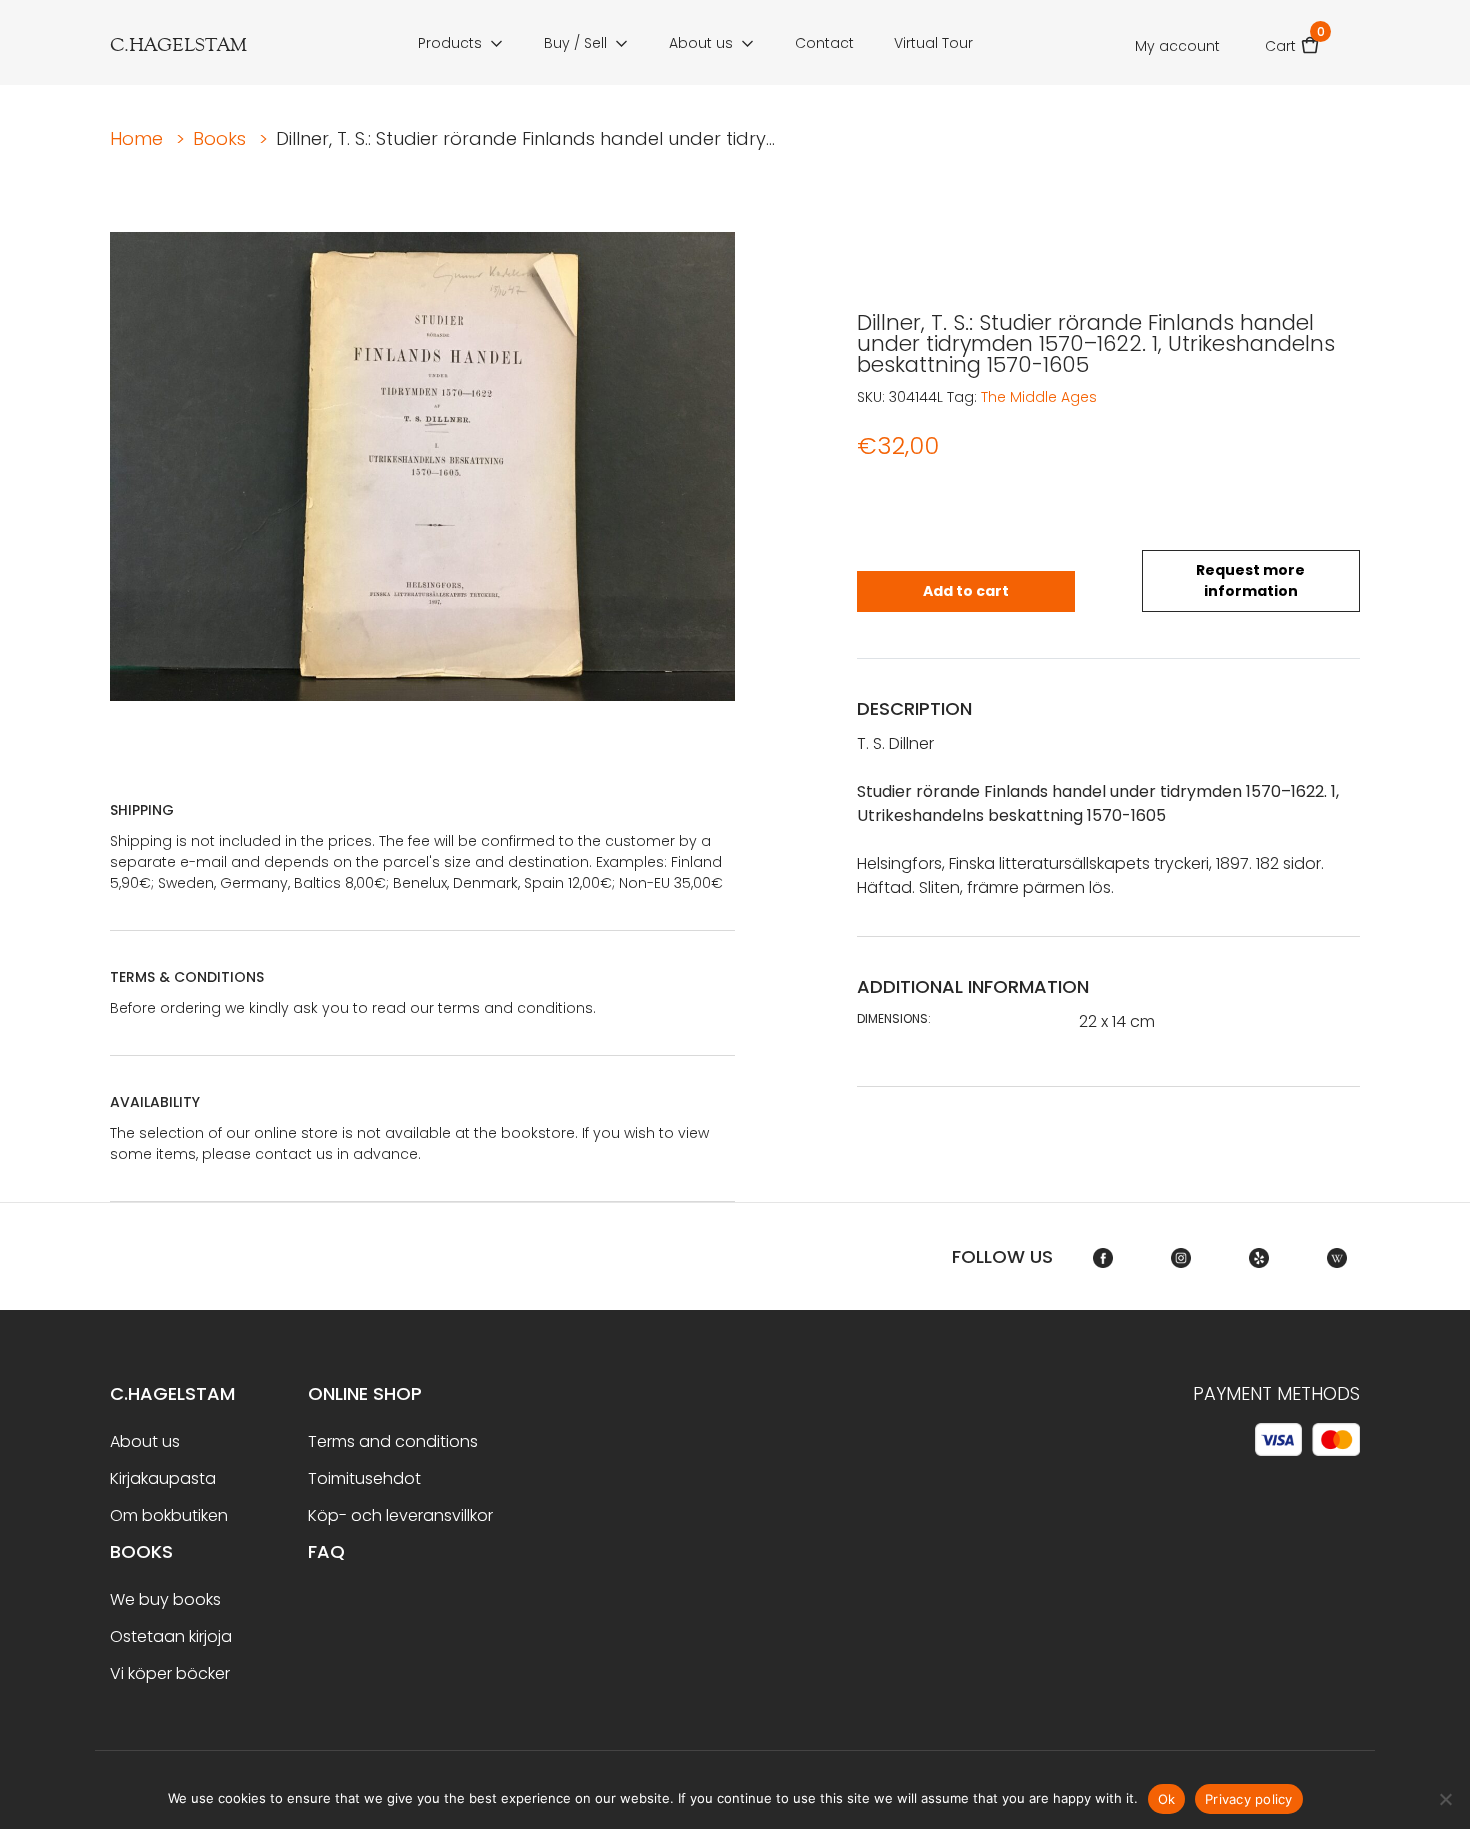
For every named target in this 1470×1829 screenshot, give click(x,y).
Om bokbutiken (169, 1515)
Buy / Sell (575, 43)
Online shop (365, 1393)
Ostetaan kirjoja (171, 1636)
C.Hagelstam (172, 1393)
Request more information (1250, 580)
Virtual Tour (933, 43)
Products (450, 43)
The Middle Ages (1039, 397)
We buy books (165, 1599)
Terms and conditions (393, 1441)
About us (701, 43)
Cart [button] (1292, 39)
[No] (1445, 1799)
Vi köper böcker (170, 1673)
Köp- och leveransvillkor (400, 1515)
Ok (1167, 1799)
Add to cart (966, 591)
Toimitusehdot (364, 1478)
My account (1177, 46)
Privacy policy (1249, 1799)
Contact (824, 43)
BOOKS (141, 1551)
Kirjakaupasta (163, 1478)
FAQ (326, 1551)
